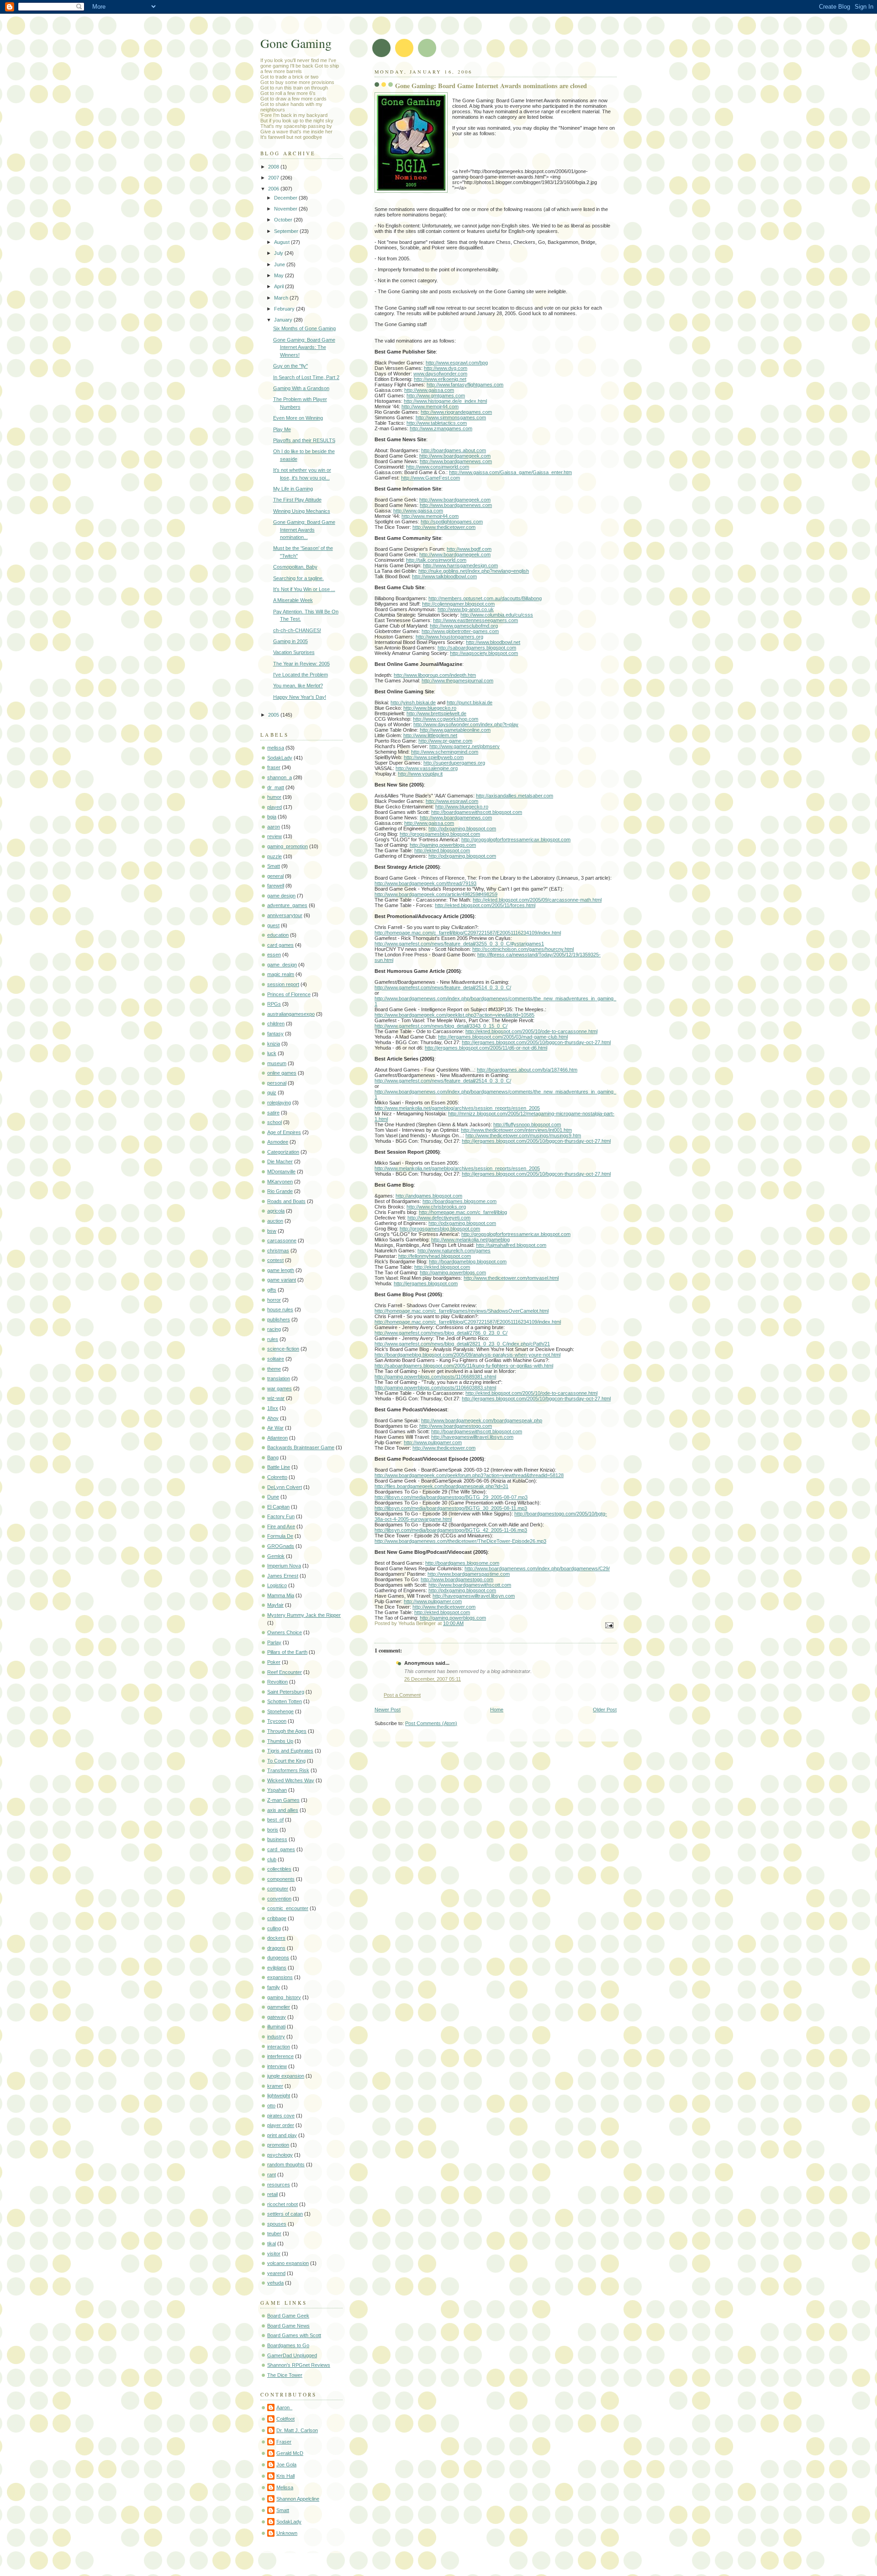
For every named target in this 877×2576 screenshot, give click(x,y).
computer (278, 1889)
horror (274, 1300)
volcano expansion (288, 2263)
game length (281, 1270)
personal (277, 1083)
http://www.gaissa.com (429, 390)
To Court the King (286, 1761)
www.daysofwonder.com (440, 374)
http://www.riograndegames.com (456, 412)
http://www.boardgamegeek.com (455, 456)
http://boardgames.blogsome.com (460, 1201)
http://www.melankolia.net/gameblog (470, 1240)
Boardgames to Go (288, 2345)
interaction (279, 2047)
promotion (278, 2145)
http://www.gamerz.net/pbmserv (465, 746)
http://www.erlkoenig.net (440, 379)
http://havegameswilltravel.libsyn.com (472, 1437)
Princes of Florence (289, 994)
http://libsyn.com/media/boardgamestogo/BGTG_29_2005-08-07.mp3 (451, 1497)
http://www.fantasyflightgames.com (465, 385)
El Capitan (278, 1507)
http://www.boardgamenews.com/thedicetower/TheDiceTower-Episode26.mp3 (460, 1541)
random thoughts (286, 2164)
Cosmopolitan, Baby (295, 567)
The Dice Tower (285, 2375)
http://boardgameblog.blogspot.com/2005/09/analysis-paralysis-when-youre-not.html (468, 1355)
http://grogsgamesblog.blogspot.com (440, 834)
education (278, 935)
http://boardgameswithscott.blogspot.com (477, 812)
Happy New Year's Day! (300, 697)
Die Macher (280, 1161)
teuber (274, 2233)
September (287, 231)
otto (271, 2106)
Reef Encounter (285, 1672)
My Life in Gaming (293, 489)
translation (279, 1378)
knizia (274, 1044)
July (279, 253)
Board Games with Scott (294, 2335)
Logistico (277, 1585)
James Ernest (283, 1576)
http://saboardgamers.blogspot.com (477, 648)
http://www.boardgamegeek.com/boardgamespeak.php (482, 1420)
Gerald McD (290, 2453)
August (283, 242)
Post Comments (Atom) (431, 1723)
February (285, 309)
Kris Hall (285, 2476)
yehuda (275, 2283)
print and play (282, 2135)
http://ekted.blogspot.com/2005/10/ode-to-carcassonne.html (531, 1031)
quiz (272, 1093)
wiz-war (276, 1398)
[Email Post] (609, 1625)
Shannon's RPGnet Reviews (299, 2365)
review (275, 836)
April (280, 286)
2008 (274, 167)
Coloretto (277, 1477)
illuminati (276, 2027)
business (277, 1839)
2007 (274, 178)
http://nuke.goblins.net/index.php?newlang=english (474, 571)
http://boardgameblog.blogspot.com (468, 1262)
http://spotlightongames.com (452, 522)
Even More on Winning (298, 418)
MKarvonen (280, 1182)
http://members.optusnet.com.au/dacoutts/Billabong (485, 598)
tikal (272, 2243)
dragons (276, 1948)
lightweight (279, 2096)
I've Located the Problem (301, 675)
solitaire (276, 1359)
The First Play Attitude (297, 500)
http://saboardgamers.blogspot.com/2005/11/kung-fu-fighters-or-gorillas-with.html (464, 1366)
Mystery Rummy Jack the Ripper (304, 1615)
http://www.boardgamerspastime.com (469, 1574)
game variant (282, 1280)
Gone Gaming (296, 43)
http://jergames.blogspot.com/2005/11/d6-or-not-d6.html (486, 1048)
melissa (276, 748)
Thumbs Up (280, 1741)
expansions (280, 1977)
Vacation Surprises (294, 652)
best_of (275, 1820)
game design (281, 896)
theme (274, 1369)
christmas (278, 1251)
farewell (276, 886)
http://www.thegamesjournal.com (457, 681)
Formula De (280, 1536)
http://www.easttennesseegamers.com (475, 620)
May (280, 275)
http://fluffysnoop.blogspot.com (527, 1124)
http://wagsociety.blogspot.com (484, 653)
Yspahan (277, 1790)
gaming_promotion (288, 846)
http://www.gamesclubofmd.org (464, 626)
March (282, 298)
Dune (273, 1497)
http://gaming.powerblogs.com (443, 845)
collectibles (279, 1869)
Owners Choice (285, 1632)
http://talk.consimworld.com (436, 560)
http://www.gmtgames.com (436, 396)
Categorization (283, 1152)
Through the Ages (287, 1731)
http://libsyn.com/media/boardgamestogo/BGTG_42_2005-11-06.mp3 (451, 1530)
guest (273, 925)
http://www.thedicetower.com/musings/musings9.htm (523, 1135)
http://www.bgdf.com (469, 549)
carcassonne (282, 1240)
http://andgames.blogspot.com (429, 1196)
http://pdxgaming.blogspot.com (462, 829)
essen (274, 955)
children (276, 1024)
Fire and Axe (281, 1526)
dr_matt (276, 787)
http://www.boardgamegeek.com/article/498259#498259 (436, 894)
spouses (277, 2224)
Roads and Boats (286, 1201)
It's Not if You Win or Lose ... (304, 589)
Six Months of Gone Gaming (304, 328)
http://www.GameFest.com (431, 478)
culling (274, 1928)
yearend (276, 2273)
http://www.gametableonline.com (455, 730)
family (274, 1987)
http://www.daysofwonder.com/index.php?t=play (466, 724)
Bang (273, 1457)
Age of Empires (284, 1132)
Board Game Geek (288, 2316)
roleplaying (279, 1103)
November (286, 209)
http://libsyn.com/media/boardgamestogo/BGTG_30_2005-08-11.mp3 (451, 1508)
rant (272, 2175)
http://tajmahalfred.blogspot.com (511, 1245)
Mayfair (275, 1605)
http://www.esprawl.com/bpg (457, 363)
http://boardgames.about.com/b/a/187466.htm (527, 1070)
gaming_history (284, 1997)
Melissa (285, 2487)
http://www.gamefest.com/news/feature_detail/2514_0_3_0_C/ (443, 987)
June (280, 264)
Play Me (282, 429)
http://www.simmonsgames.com (451, 417)
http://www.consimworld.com (438, 467)
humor (274, 797)
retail (272, 2194)
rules (273, 1339)
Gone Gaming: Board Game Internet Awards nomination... (304, 530)
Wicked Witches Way (291, 1780)
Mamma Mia (281, 1595)
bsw (272, 1231)
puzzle (275, 856)
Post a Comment (402, 1695)
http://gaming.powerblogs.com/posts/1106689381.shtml (435, 1377)
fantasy (275, 1034)
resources (279, 2185)
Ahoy (273, 1418)
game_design (282, 965)
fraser (274, 767)
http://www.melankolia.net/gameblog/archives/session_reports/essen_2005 (457, 1108)
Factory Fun (281, 1516)
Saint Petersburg (286, 1692)
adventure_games (287, 905)
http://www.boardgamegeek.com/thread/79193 (425, 883)
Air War (275, 1428)
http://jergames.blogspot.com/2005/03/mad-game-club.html (503, 1037)
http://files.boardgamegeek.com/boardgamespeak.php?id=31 (441, 1486)
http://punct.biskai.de (470, 702)
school (275, 1122)
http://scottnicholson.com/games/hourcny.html (523, 949)
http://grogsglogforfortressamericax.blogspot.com (516, 839)
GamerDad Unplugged (292, 2355)
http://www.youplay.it (420, 774)
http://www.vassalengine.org (427, 768)
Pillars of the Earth (287, 1652)
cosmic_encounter (288, 1908)
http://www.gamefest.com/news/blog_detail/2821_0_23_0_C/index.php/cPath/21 (462, 1344)
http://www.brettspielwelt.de (436, 713)
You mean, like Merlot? (298, 686)
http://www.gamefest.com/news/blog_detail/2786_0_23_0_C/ (441, 1333)
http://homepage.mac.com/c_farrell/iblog (463, 1212)
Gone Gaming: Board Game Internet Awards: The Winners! (304, 347)
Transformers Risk (288, 1770)
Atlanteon (277, 1438)
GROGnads (281, 1546)
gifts (272, 1290)
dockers (276, 1938)
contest (275, 1260)
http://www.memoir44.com (430, 406)
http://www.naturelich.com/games (454, 1251)
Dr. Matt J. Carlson (297, 2430)
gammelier (279, 2007)
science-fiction (283, 1349)
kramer (275, 2086)
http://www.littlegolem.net (430, 735)
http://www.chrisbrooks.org (436, 1207)
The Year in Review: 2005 (301, 664)
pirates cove (281, 2116)
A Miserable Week (293, 600)
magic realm (281, 974)
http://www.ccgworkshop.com (446, 719)
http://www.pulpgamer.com (433, 1442)
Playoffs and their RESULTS (304, 440)
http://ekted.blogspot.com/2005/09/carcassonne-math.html (537, 900)
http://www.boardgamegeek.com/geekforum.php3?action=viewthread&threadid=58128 (469, 1475)
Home (497, 1710)
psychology (280, 2155)
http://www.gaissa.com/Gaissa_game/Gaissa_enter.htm (510, 472)
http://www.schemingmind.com (445, 752)
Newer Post (388, 1710)
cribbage (277, 1918)
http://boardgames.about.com (454, 450)
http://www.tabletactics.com (437, 423)
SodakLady (280, 758)
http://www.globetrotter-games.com (460, 631)
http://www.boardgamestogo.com (456, 1426)
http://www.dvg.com (446, 368)
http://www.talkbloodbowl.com (444, 576)
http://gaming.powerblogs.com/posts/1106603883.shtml (435, 1388)
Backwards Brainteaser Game (301, 1447)
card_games (281, 1849)
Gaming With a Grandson (301, 388)
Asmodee (278, 1142)
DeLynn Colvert (285, 1487)
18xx (273, 1408)
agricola (276, 1211)
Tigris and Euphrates (290, 1751)
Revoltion (277, 1682)
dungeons (278, 1958)
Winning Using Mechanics (302, 511)
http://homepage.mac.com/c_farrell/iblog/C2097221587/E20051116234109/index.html (468, 933)
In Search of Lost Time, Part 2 (306, 377)
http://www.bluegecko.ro (430, 708)
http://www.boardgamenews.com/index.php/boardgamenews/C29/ (537, 1568)
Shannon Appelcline (298, 2499)
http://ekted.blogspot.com (442, 850)
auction (275, 1221)
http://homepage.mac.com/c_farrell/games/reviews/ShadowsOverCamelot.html (462, 1311)
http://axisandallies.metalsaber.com (515, 796)
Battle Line (279, 1467)
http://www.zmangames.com (441, 428)
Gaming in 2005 (291, 641)
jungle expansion (286, 2076)
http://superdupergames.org (454, 763)
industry (276, 2037)
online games (282, 1073)
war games (280, 1388)
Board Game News (288, 2326)
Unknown (287, 2533)
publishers (279, 1320)
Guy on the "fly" (291, 366)
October (284, 220)
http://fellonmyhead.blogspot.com (435, 1256)
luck (272, 1053)
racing (274, 1329)
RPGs (274, 1004)
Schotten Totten (285, 1701)
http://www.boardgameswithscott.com (470, 1585)
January (284, 320)
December (286, 198)
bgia (272, 817)
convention (279, 1899)
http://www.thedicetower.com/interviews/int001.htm (516, 1130)
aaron (274, 827)
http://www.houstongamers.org (449, 637)
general (275, 876)
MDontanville (281, 1172)
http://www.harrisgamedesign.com (460, 565)
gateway (277, 2017)
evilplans (277, 1968)
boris (273, 1830)
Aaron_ (284, 2407)
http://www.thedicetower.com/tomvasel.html (511, 1278)
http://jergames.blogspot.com (426, 1283)
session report (283, 984)
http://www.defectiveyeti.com (439, 1218)
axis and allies (283, 1810)
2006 (274, 189)
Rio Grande (280, 1191)
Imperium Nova (284, 1566)
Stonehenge (280, 1711)
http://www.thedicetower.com (444, 527)
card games (280, 945)
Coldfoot (285, 2419)
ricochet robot (283, 2204)
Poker (274, 1662)
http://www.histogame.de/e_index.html (445, 401)
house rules (280, 1309)
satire (273, 1113)
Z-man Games (283, 1800)
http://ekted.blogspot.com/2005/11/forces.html (485, 905)
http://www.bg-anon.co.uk (466, 609)
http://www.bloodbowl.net (493, 642)
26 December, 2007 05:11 (433, 1679)
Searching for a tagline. (298, 578)
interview (277, 2066)
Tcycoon (277, 1721)
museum (277, 1063)
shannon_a (280, 777)
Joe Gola (286, 2465)
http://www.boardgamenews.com (456, 461)
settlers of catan (285, 2214)
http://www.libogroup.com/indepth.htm (435, 675)
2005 (274, 715)
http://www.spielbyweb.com (434, 757)
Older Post (605, 1710)
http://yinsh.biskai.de (413, 702)
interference (280, 2056)
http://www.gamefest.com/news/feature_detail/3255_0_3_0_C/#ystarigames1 (459, 944)
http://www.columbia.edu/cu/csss (497, 615)
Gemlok (276, 1556)
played (275, 807)
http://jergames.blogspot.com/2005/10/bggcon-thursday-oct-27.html (536, 1042)
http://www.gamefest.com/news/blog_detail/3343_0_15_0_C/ (441, 1026)
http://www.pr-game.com (445, 741)
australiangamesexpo (291, 1014)
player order (281, 2125)
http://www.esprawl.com (452, 801)
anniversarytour (285, 915)
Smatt (274, 866)
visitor (274, 2254)
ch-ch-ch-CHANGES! (297, 630)
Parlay (274, 1642)
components (281, 1879)
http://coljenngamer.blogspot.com (458, 604)
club (272, 1859)
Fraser (284, 2442)
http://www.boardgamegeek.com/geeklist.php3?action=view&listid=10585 (454, 1015)
